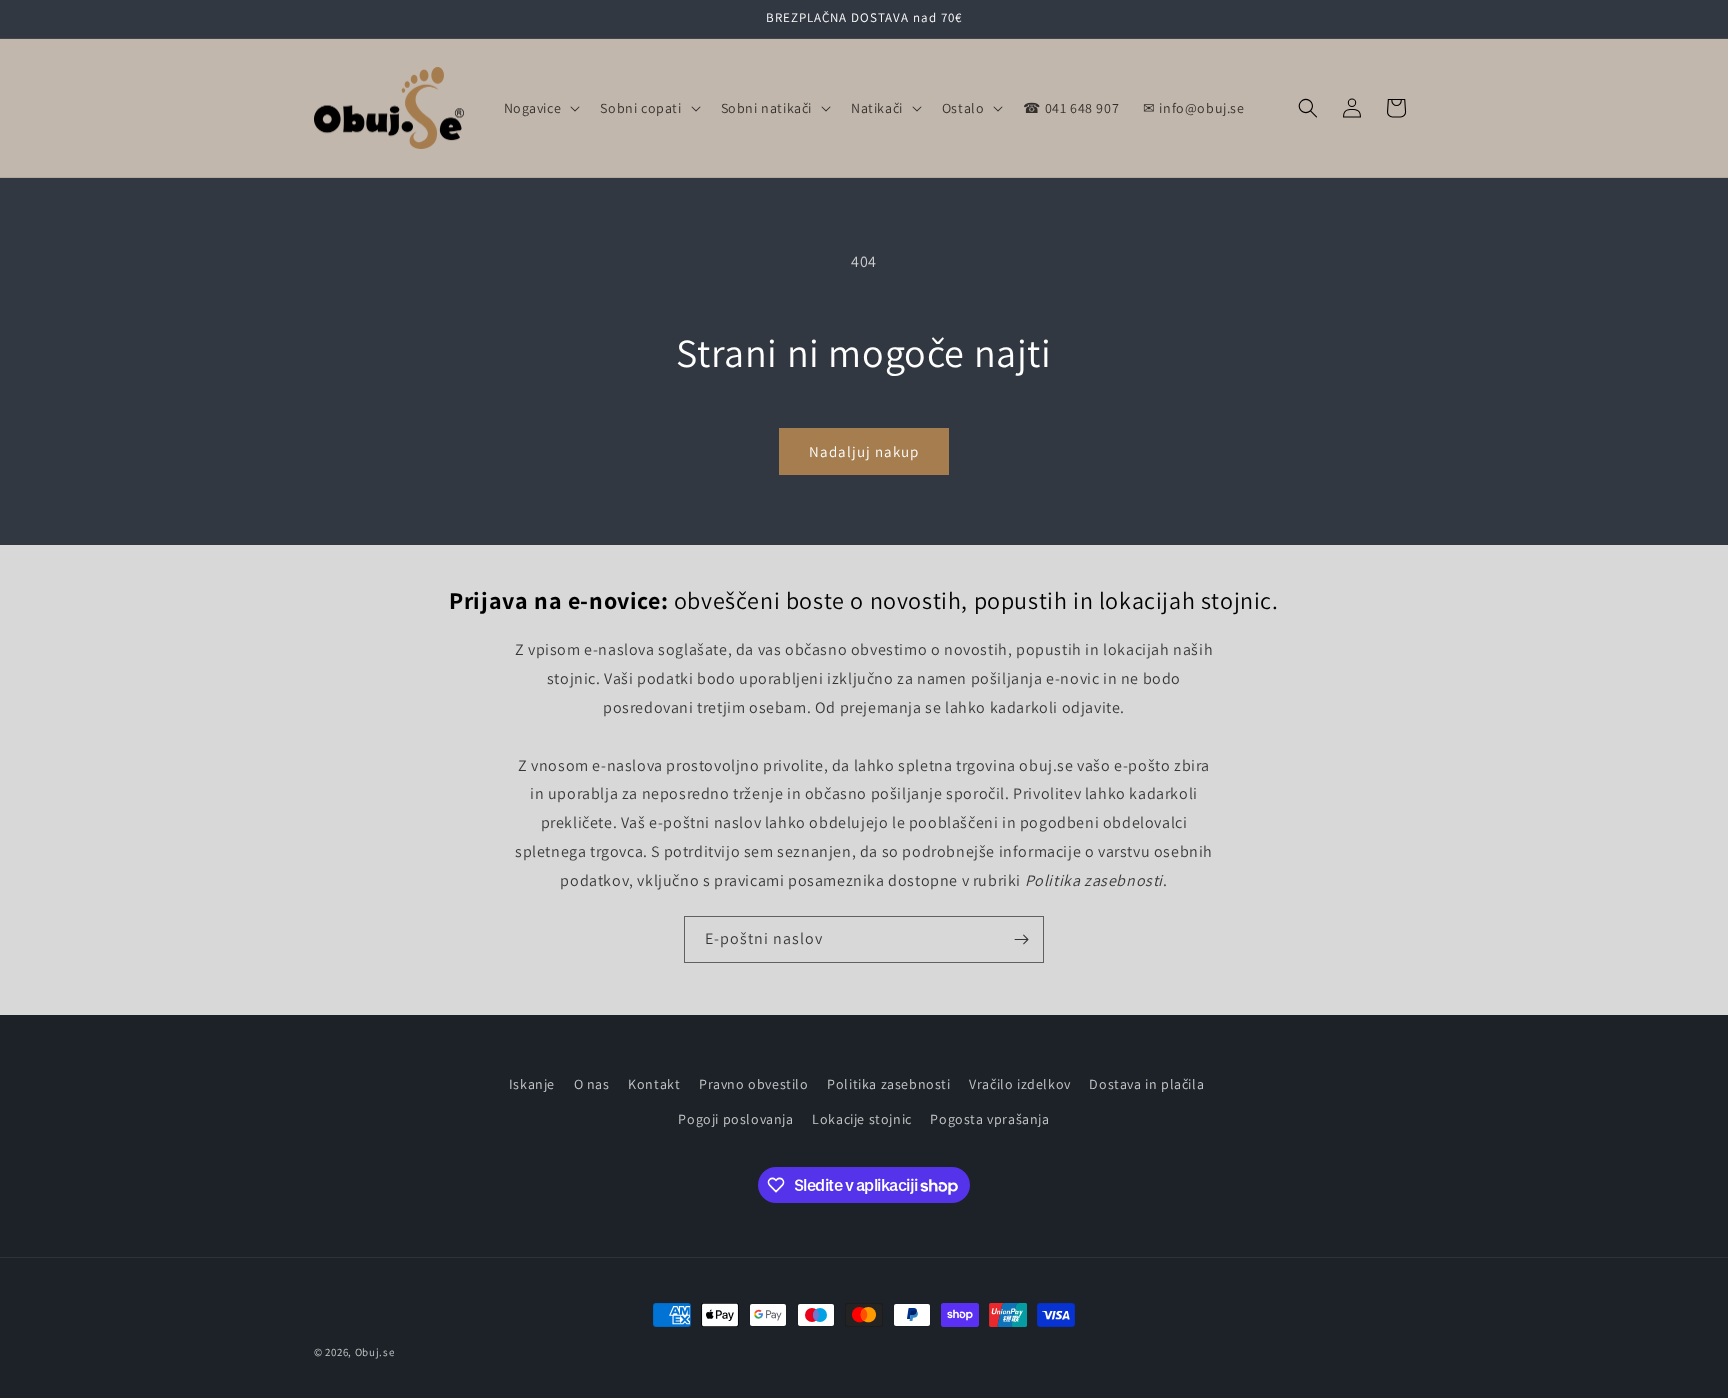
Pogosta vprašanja (989, 1119)
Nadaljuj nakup (864, 451)
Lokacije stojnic (862, 1119)
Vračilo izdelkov (1020, 1084)
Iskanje (532, 1084)
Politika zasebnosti (888, 1084)
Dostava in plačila (1146, 1084)
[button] (540, 108)
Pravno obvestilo (754, 1084)
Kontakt (654, 1084)
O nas (592, 1084)
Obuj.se (375, 1352)
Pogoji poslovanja (735, 1119)
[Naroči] (1021, 939)
